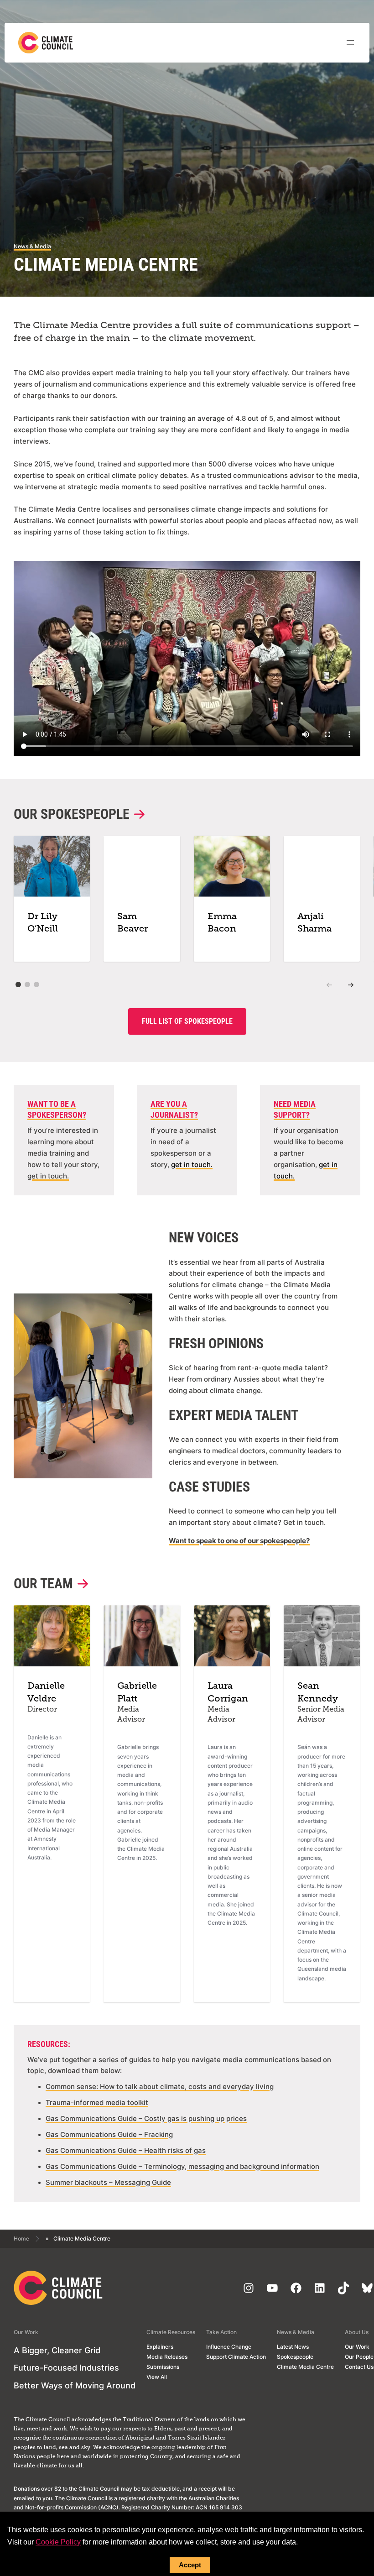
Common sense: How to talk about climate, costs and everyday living (160, 2087)
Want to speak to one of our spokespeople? (239, 1541)
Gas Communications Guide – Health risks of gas (126, 2151)
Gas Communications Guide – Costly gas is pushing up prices (146, 2119)
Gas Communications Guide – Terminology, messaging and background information (182, 2167)
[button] (18, 984)
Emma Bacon (222, 923)
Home (21, 2238)
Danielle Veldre (46, 1693)
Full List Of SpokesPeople (187, 1021)
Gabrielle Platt (137, 1693)
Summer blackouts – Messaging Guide (108, 2183)
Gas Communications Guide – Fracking (109, 2135)
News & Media (32, 246)
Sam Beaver (132, 923)
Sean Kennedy (318, 1693)
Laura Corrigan (228, 1693)
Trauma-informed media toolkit (97, 2103)
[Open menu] (350, 42)
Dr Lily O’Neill (43, 923)
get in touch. (48, 1176)
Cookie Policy (58, 2542)
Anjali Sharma (314, 923)
